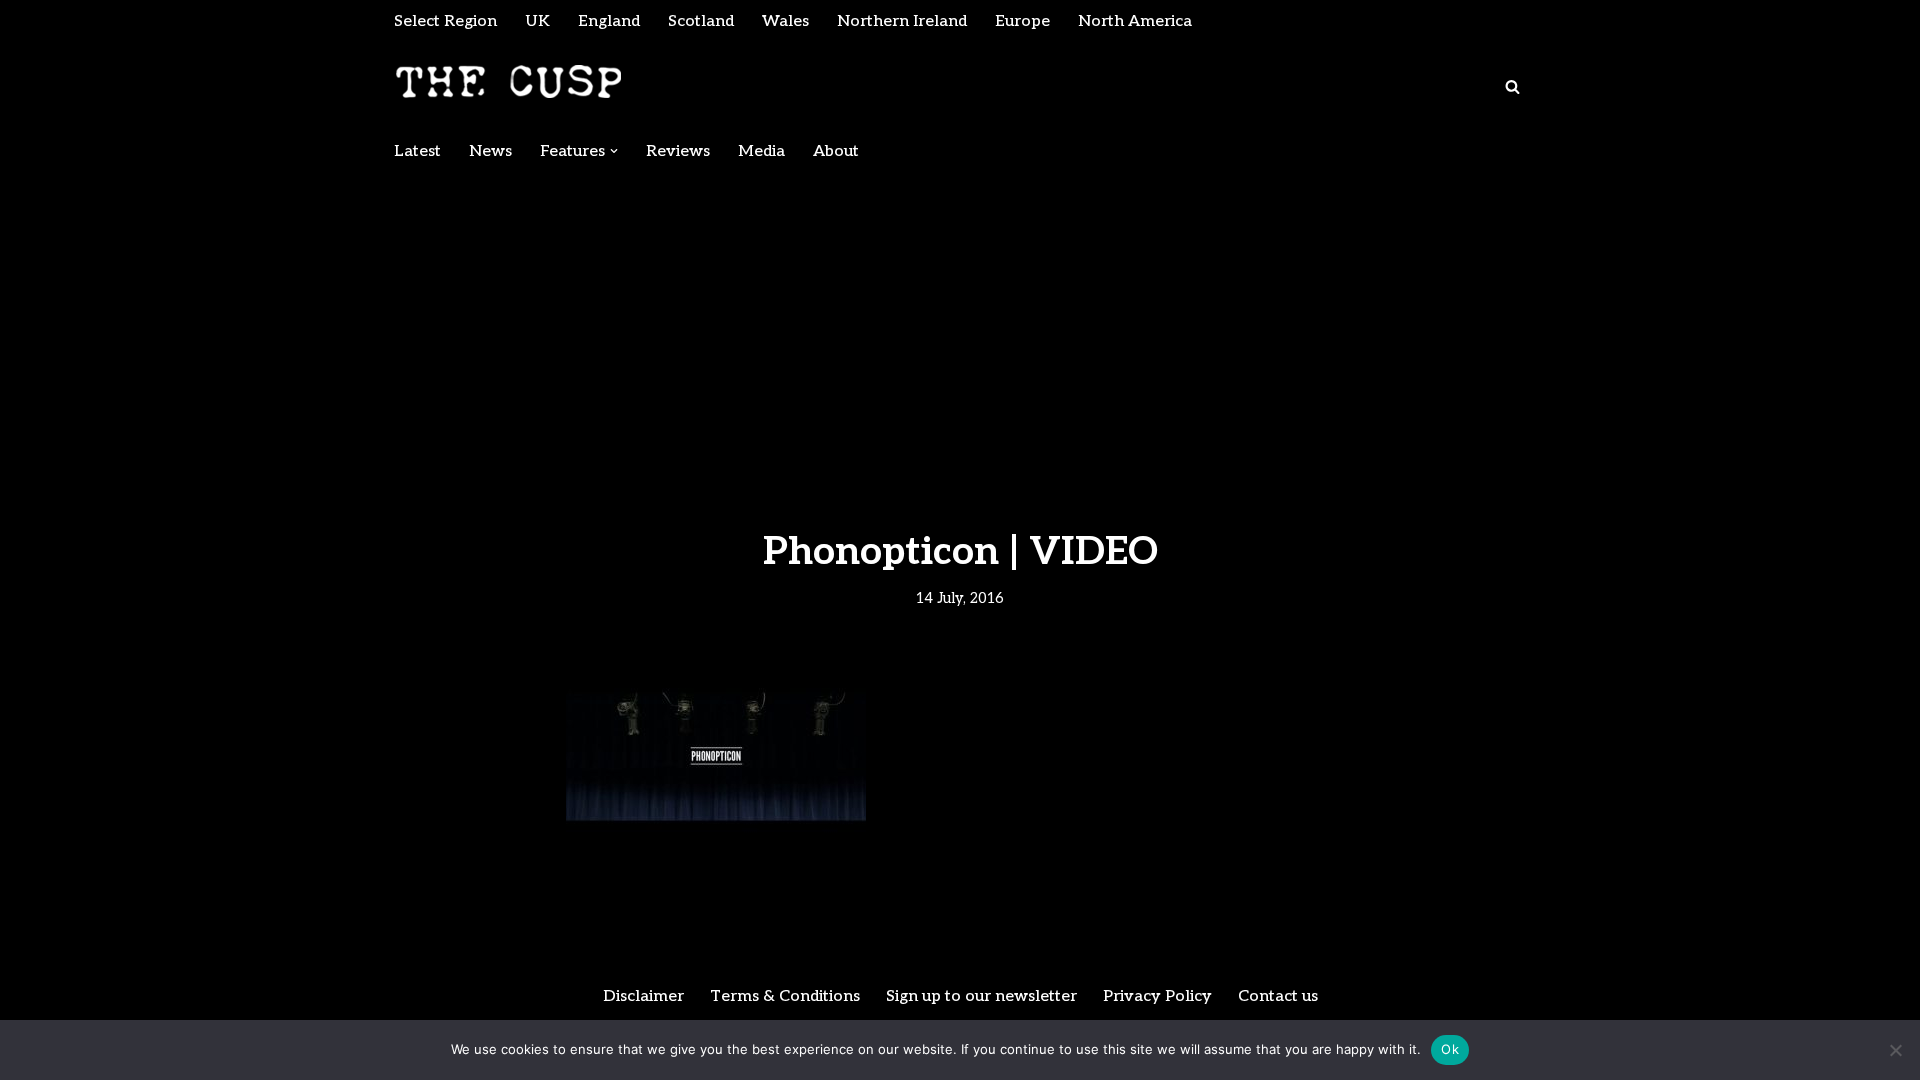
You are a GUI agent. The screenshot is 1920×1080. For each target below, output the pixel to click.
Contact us (1278, 996)
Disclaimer (643, 996)
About (836, 151)
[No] (1895, 1050)
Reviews (678, 151)
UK (537, 21)
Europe (1022, 21)
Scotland (701, 21)
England (609, 21)
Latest (417, 151)
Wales (785, 21)
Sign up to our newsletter (981, 996)
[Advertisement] (960, 322)
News (490, 151)
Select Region (445, 21)
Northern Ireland (902, 21)
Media (761, 151)
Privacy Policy (1157, 996)
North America (1135, 21)
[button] (614, 151)
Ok (1450, 1049)
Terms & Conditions (785, 996)
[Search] (1512, 86)
